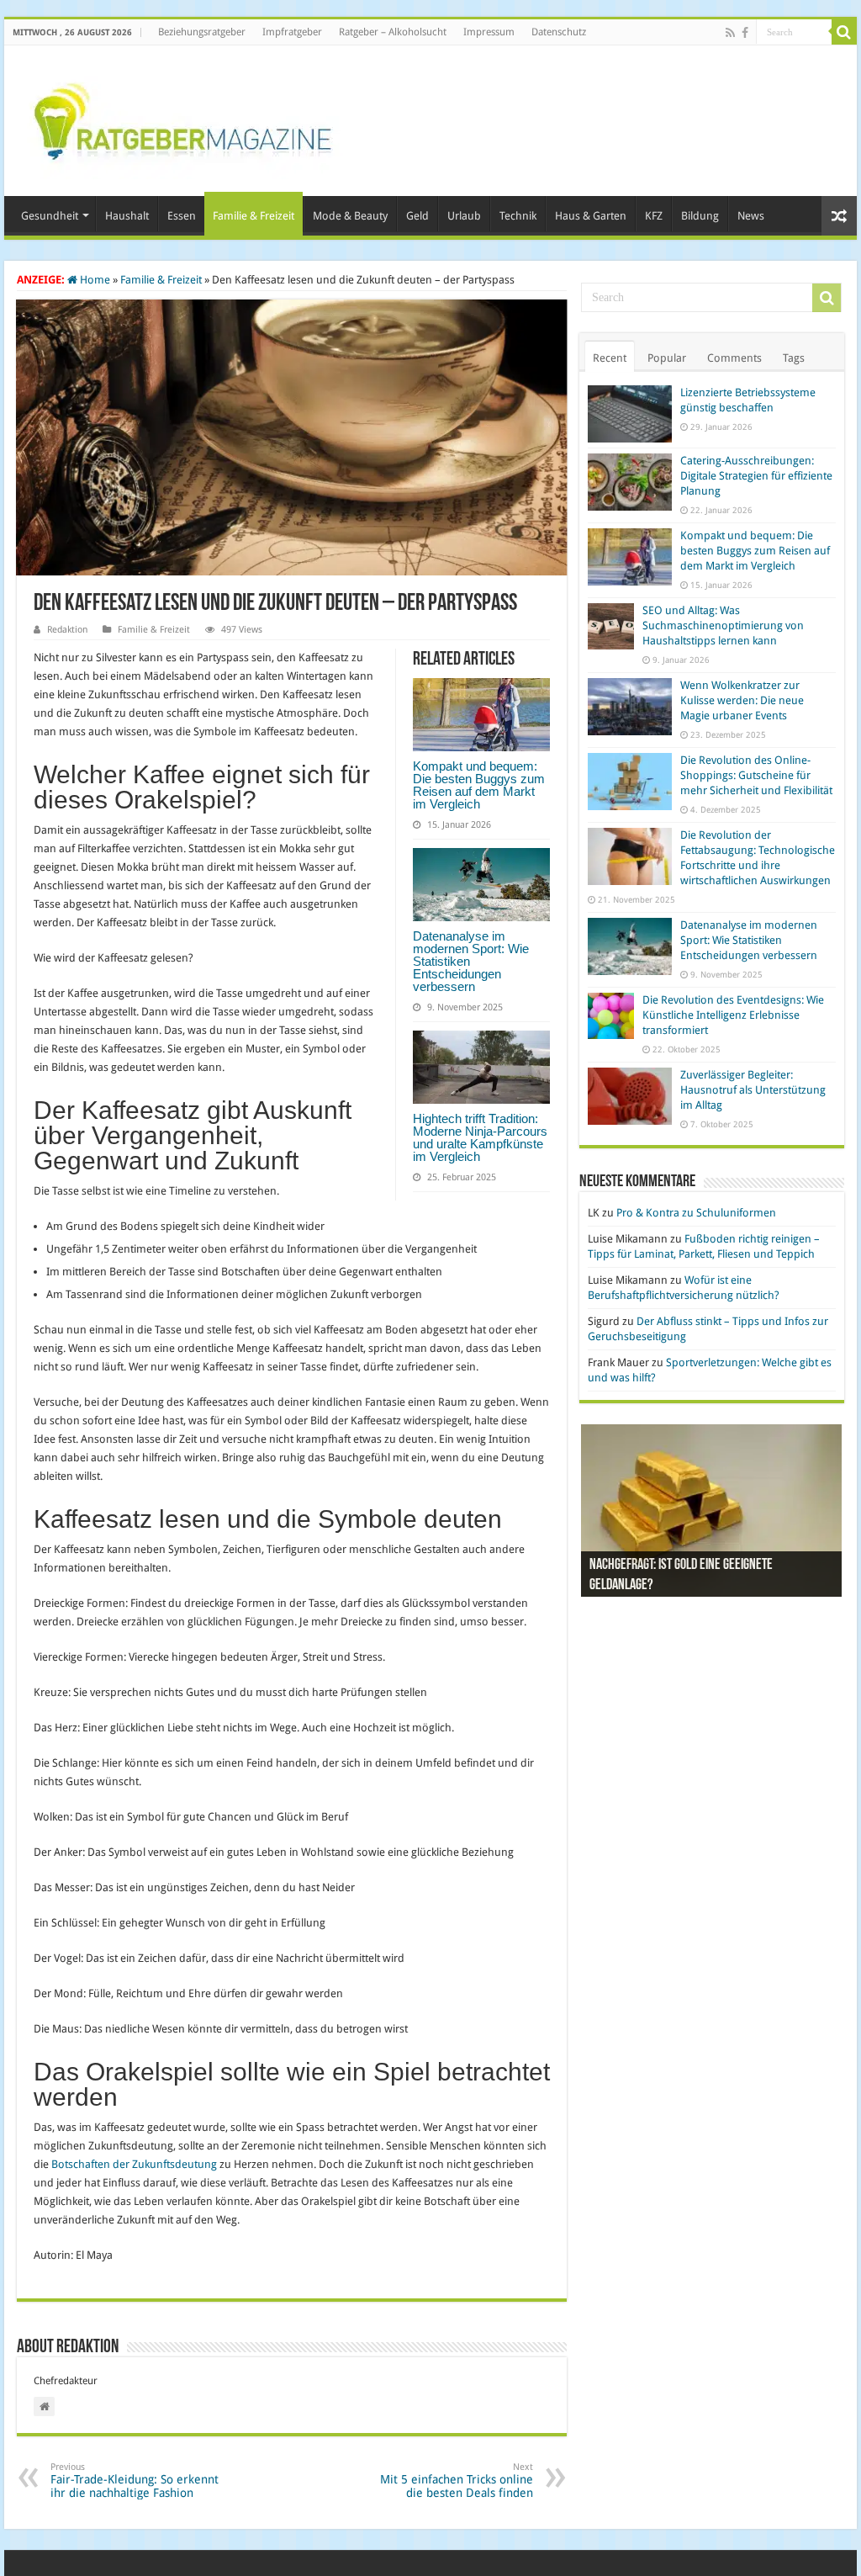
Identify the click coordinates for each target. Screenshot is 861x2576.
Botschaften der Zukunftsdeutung (134, 2164)
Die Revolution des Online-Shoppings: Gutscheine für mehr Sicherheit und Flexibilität (756, 775)
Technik (518, 216)
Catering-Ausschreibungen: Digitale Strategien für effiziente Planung (756, 476)
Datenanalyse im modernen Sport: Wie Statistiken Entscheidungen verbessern (749, 940)
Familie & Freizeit (254, 216)
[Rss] (730, 33)
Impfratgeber (292, 32)
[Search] (844, 32)
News (751, 216)
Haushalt (127, 216)
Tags (794, 358)
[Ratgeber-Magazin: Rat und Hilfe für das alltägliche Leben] (182, 118)
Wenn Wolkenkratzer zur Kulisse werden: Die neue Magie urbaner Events (742, 700)
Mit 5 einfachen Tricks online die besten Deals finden (457, 2481)
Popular (667, 358)
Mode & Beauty (350, 216)
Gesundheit (50, 216)
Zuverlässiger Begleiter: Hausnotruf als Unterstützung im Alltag (753, 1090)
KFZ (654, 216)
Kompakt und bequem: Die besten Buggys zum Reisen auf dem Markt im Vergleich (479, 785)
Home (94, 280)
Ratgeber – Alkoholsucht (393, 32)
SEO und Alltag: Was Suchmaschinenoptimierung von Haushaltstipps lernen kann (723, 625)
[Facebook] (745, 33)
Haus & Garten (591, 216)
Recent (610, 358)
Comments (734, 358)
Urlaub (464, 216)
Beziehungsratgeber (202, 32)
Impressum (489, 32)
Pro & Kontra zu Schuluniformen (696, 1213)
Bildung (700, 216)
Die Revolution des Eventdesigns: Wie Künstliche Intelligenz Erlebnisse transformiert (733, 1015)
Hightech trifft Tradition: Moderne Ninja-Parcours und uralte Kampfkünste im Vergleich (480, 1137)
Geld (417, 216)
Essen (182, 216)
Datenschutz (559, 32)
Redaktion (67, 630)
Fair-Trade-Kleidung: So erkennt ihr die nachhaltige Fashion (135, 2481)
